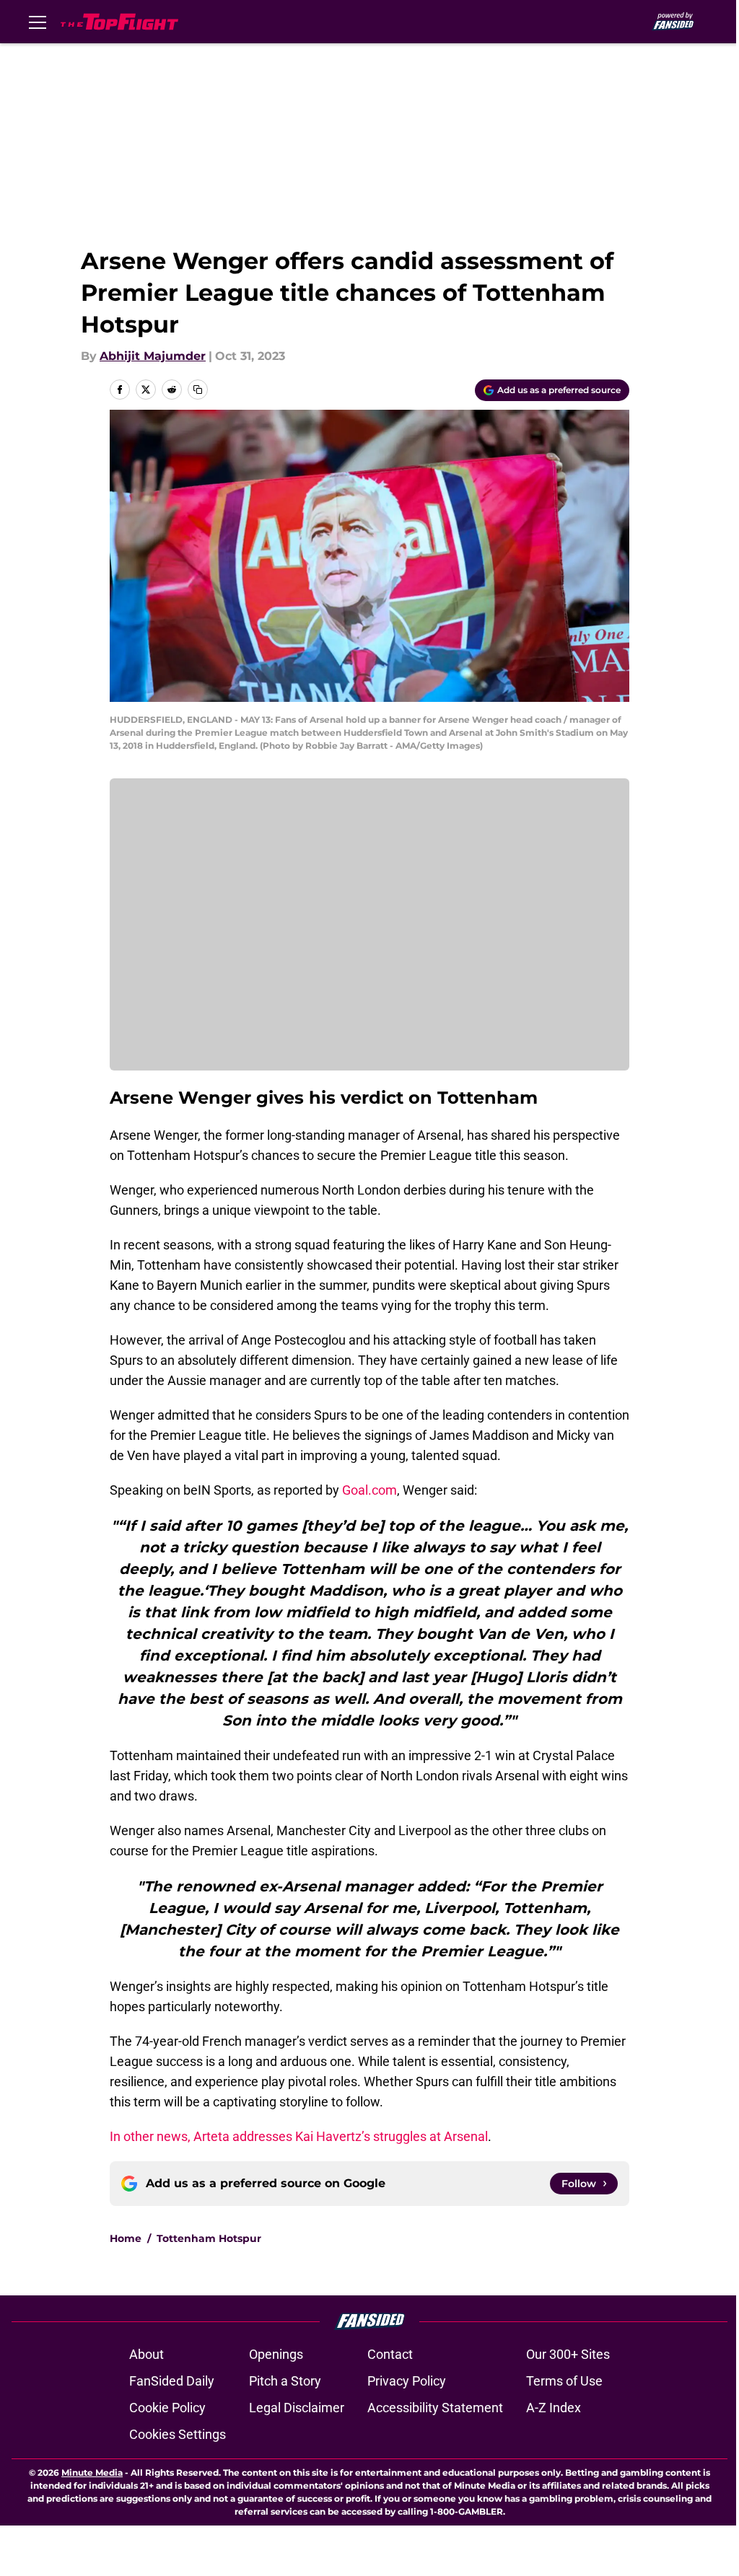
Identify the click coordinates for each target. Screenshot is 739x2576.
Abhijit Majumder (153, 356)
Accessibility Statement (435, 2408)
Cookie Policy (167, 2408)
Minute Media (92, 2472)
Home (126, 2238)
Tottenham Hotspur (209, 2238)
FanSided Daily (172, 2381)
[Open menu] (38, 22)
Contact (390, 2354)
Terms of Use (564, 2381)
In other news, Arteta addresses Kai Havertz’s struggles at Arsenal (299, 2136)
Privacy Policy (407, 2381)
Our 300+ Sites (568, 2354)
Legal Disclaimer (297, 2408)
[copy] (198, 390)
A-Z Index (554, 2408)
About (147, 2354)
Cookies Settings (178, 2434)
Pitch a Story (285, 2381)
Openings (276, 2354)
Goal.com (369, 1490)
